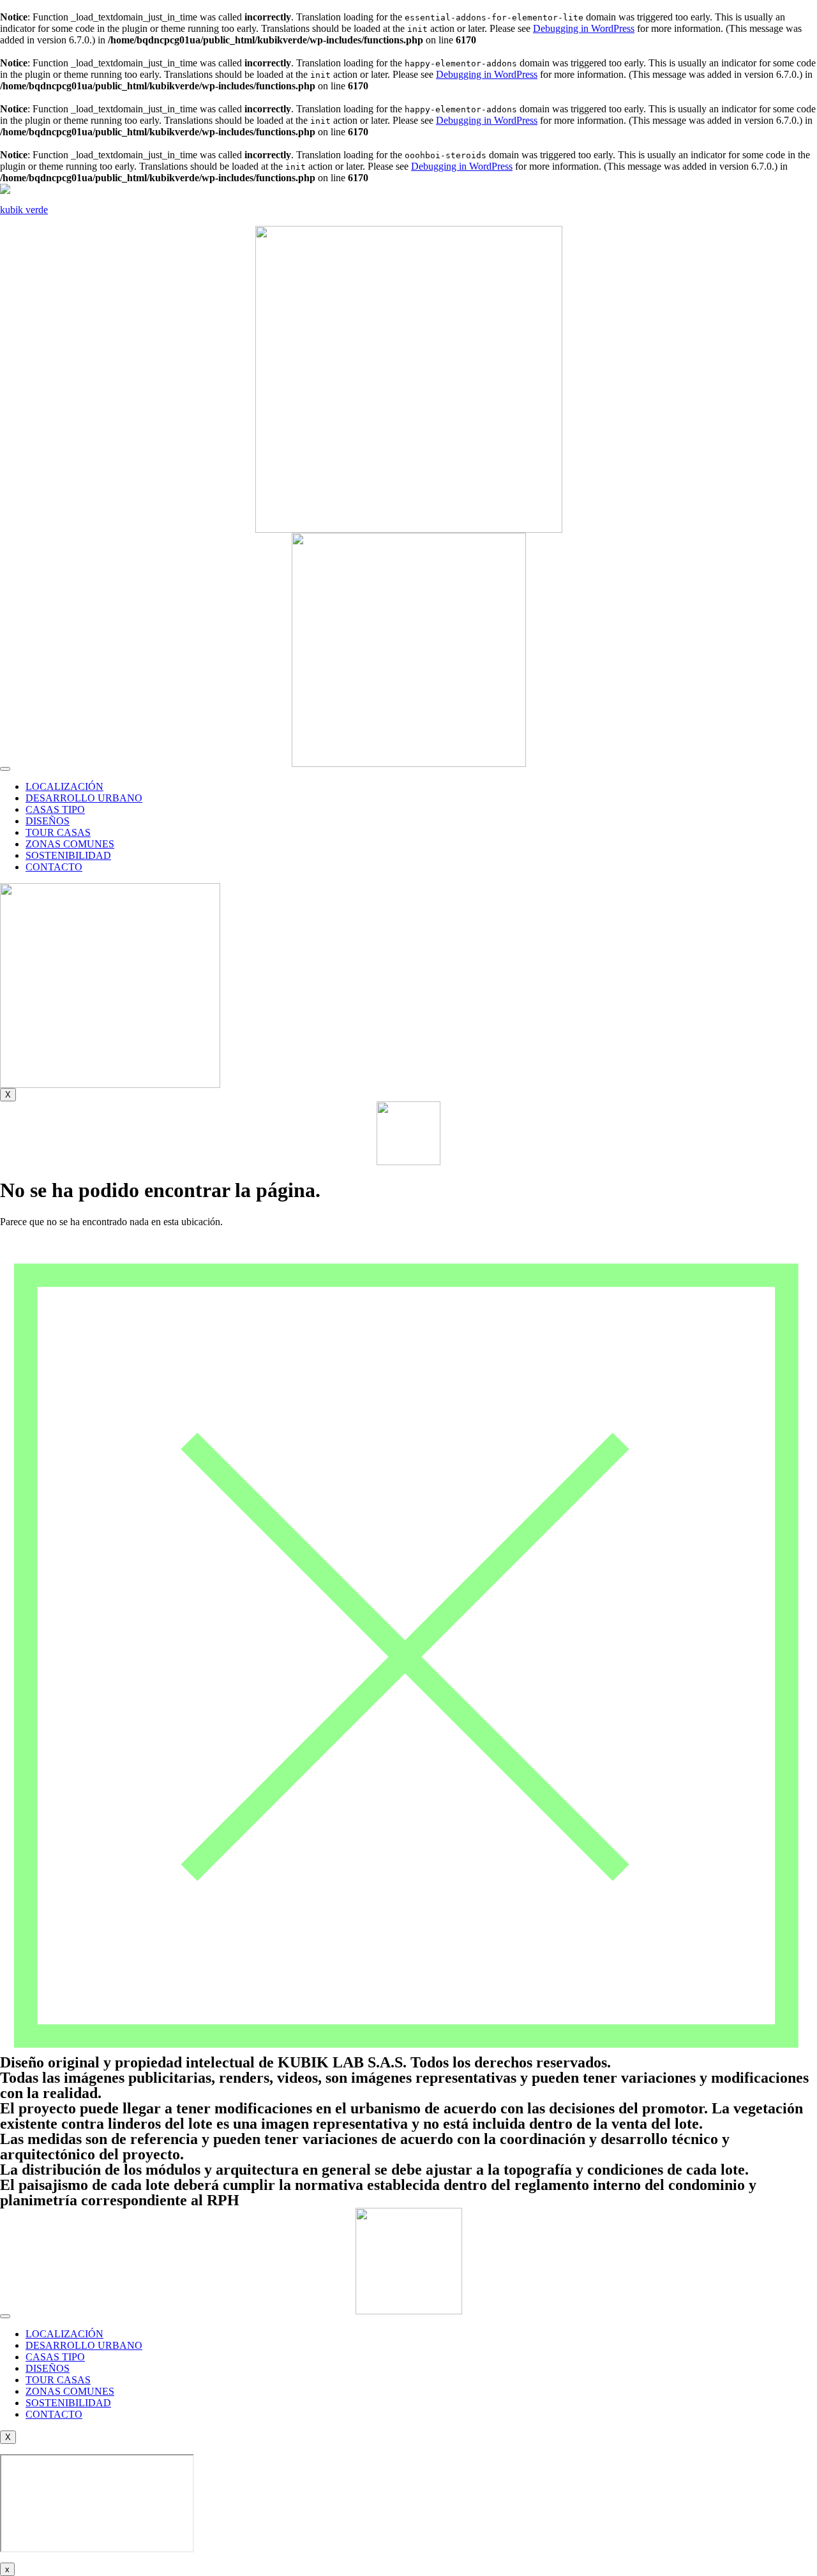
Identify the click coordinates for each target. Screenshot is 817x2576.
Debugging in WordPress (584, 28)
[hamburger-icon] (5, 769)
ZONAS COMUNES (70, 844)
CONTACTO (54, 867)
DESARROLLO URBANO (84, 798)
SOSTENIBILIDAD (68, 855)
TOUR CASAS (58, 832)
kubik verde (24, 210)
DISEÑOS (48, 821)
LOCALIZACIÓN (64, 786)
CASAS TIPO (55, 809)
